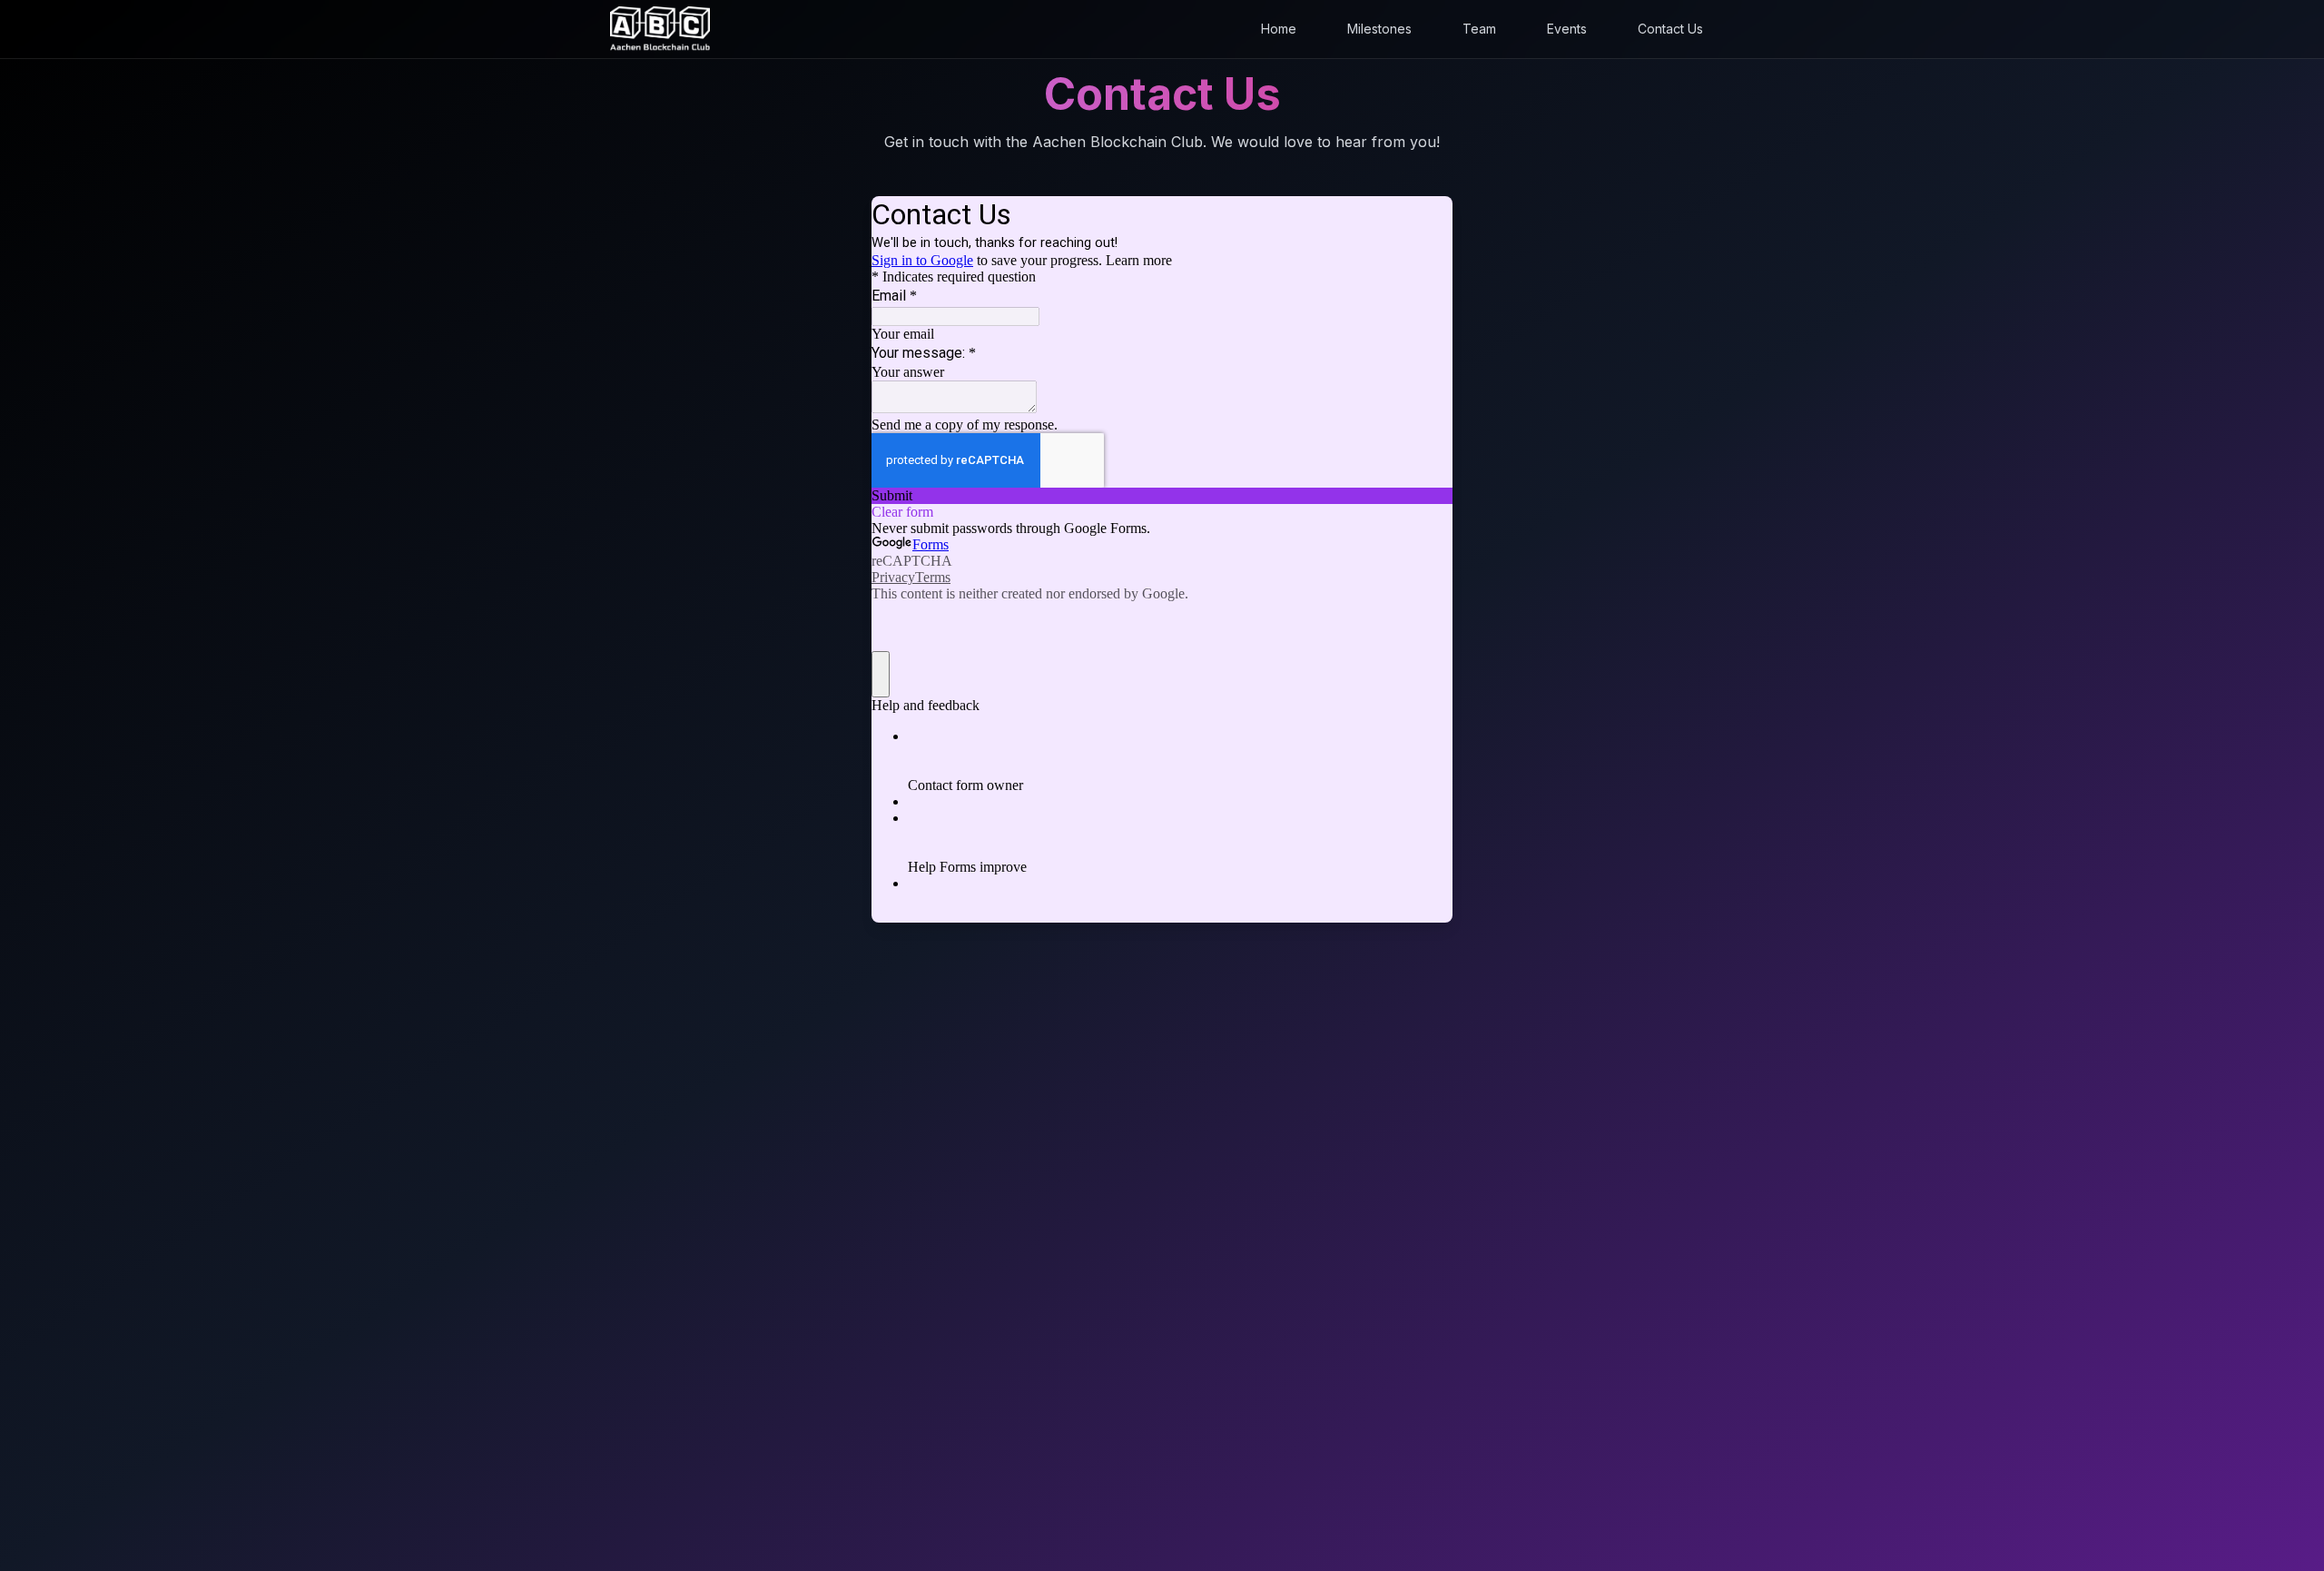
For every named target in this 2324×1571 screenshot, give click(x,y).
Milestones (1379, 29)
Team (1479, 29)
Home (1279, 29)
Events (1567, 29)
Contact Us (1670, 29)
